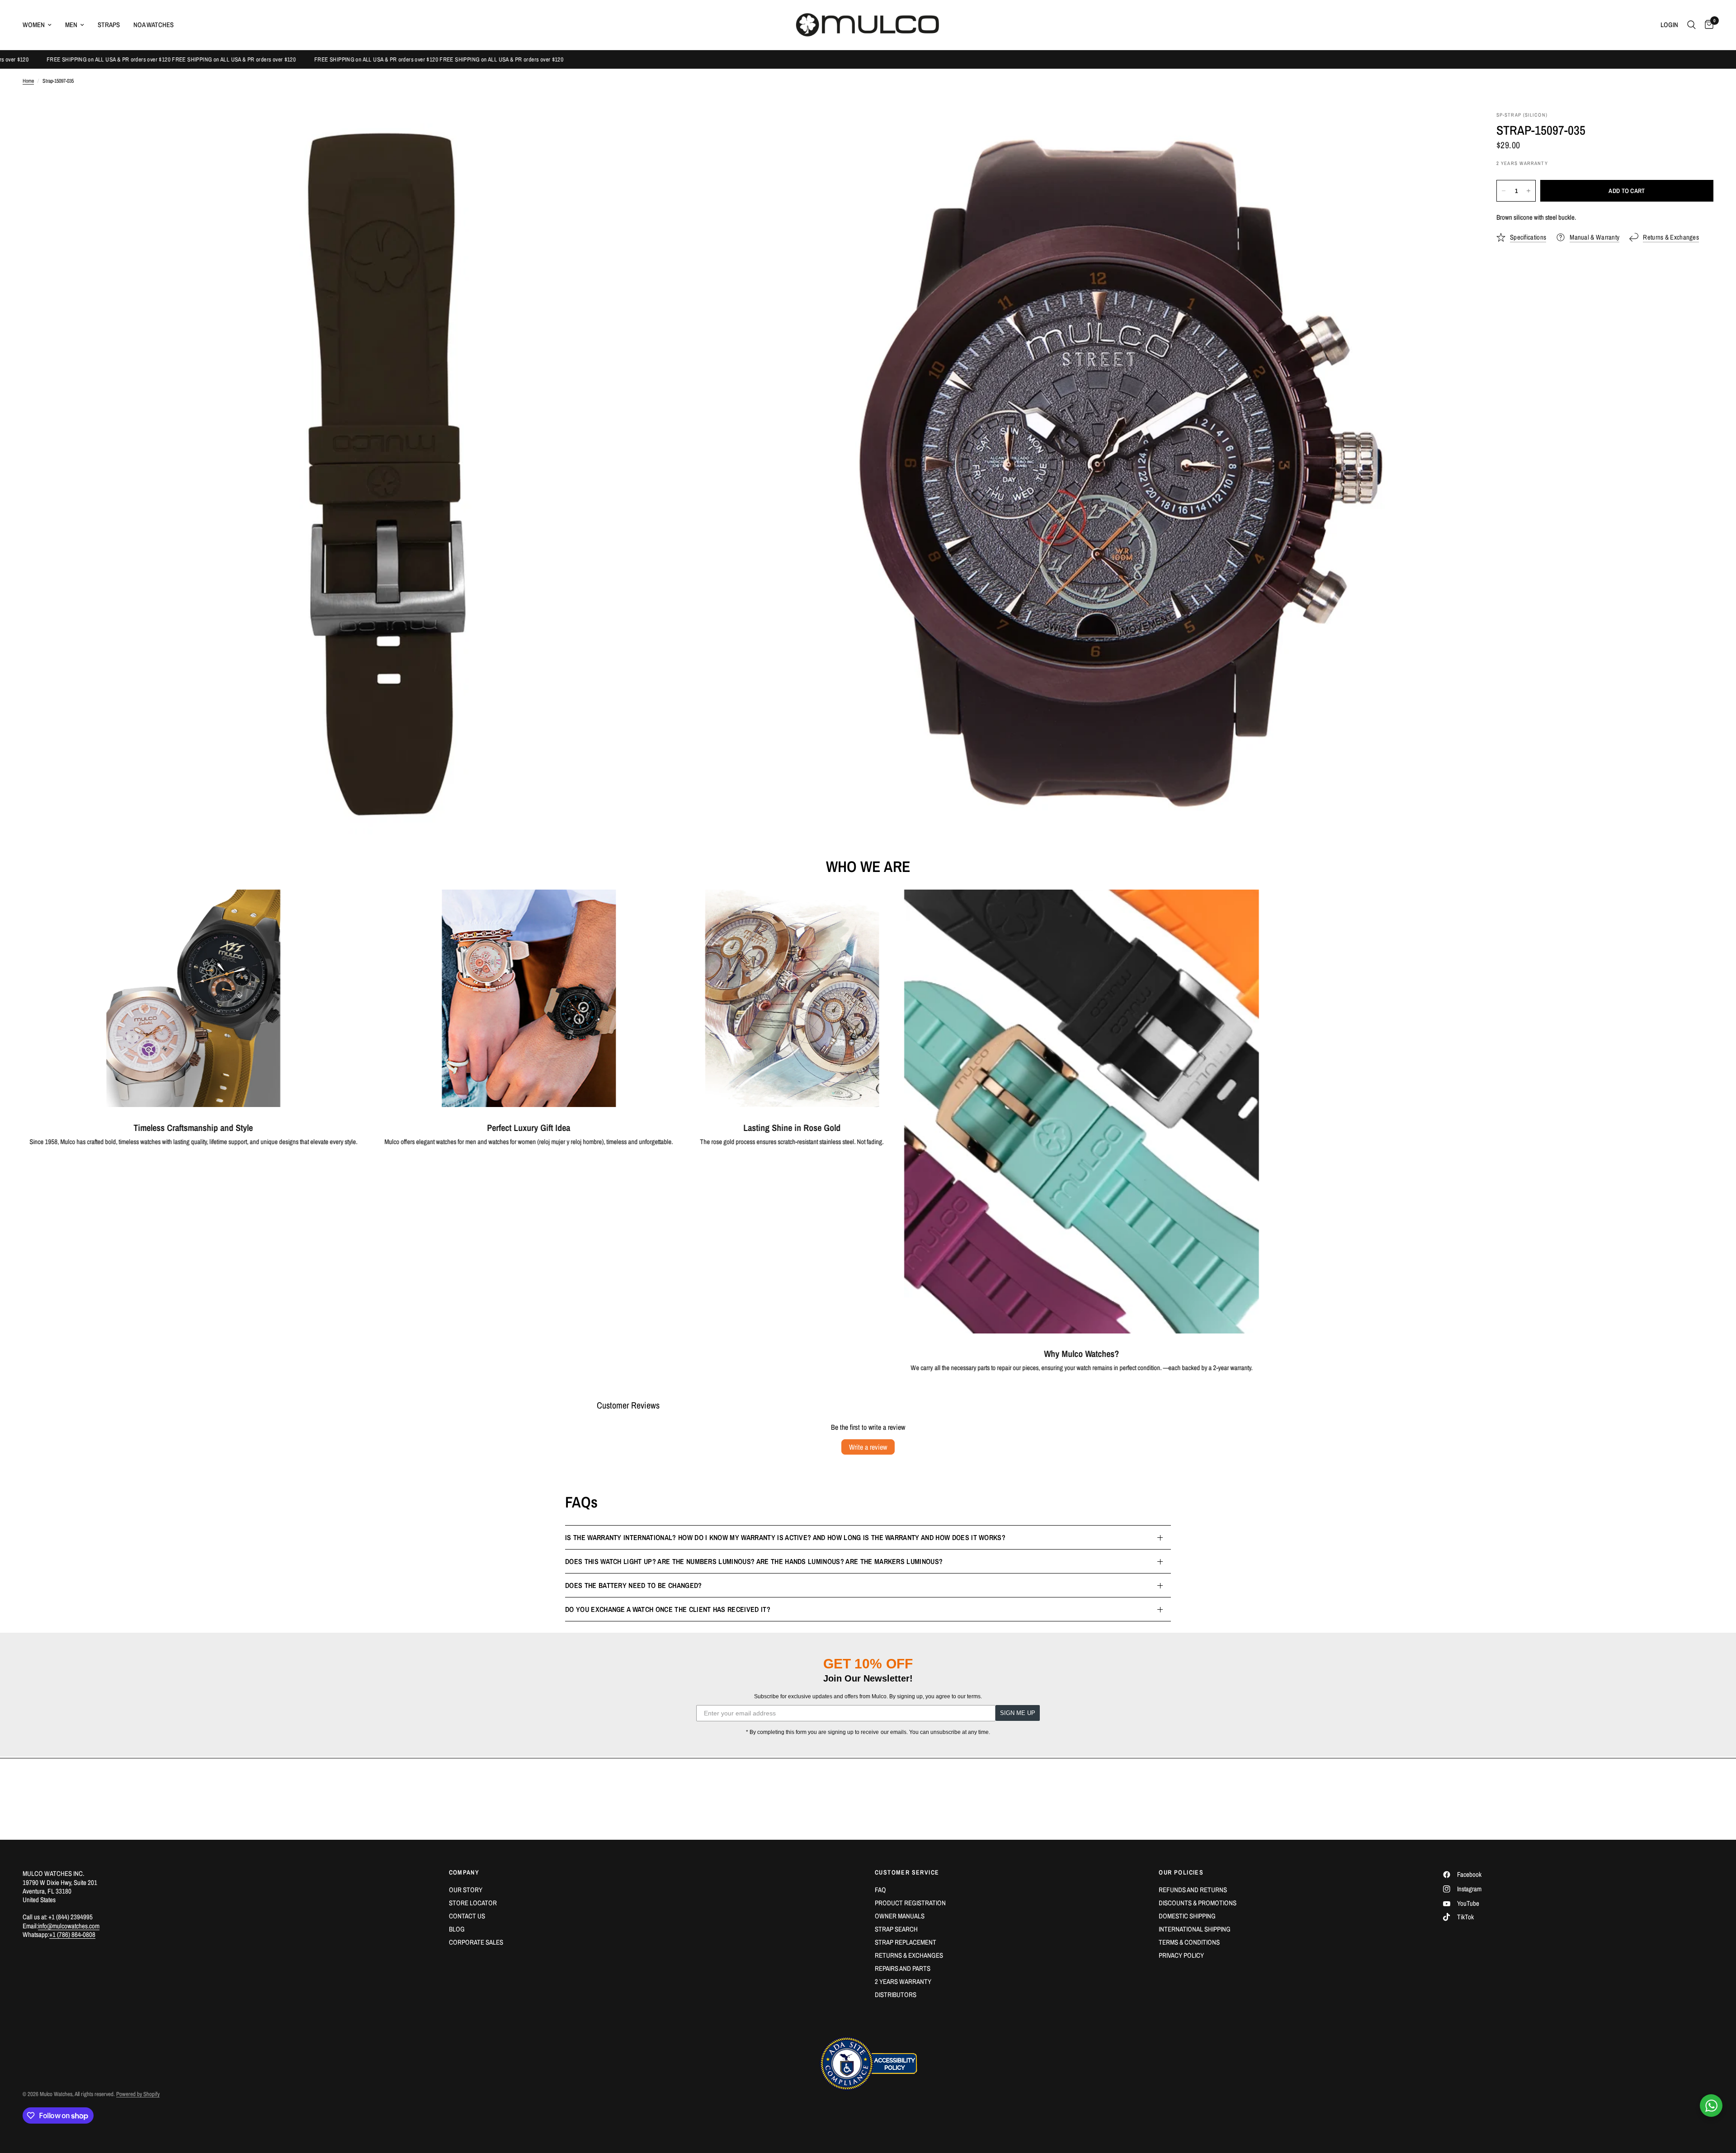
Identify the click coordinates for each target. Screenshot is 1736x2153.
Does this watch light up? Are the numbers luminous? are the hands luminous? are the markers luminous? (754, 1561)
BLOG (457, 1929)
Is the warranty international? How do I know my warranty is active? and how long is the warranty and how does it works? (785, 1537)
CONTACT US (467, 1916)
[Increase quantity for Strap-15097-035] (1528, 191)
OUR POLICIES (1181, 1872)
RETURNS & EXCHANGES (909, 1955)
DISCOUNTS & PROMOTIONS (1198, 1903)
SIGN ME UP (1018, 1713)
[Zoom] (726, 131)
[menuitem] (40, 25)
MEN (71, 25)
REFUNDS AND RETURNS (1193, 1890)
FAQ (880, 1890)
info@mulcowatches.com (69, 1926)
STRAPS (109, 25)
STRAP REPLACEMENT (906, 1942)
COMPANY (464, 1872)
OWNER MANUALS (900, 1916)
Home (28, 81)
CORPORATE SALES (476, 1942)
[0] (1707, 25)
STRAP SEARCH (896, 1929)
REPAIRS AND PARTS (903, 1968)
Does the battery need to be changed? (634, 1585)
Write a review (868, 1447)
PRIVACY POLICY (1181, 1955)
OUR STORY (466, 1890)
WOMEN (34, 25)
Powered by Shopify (138, 2094)
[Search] (1691, 25)
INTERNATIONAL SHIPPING (1195, 1929)
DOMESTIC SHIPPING (1187, 1916)
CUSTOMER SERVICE (907, 1872)
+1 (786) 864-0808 (72, 1934)
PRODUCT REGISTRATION (910, 1903)
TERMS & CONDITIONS (1189, 1942)
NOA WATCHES (153, 25)
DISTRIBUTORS (896, 1995)
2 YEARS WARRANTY (903, 1981)
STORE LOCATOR (473, 1903)
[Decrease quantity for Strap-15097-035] (1504, 191)
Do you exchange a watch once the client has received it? (668, 1609)
